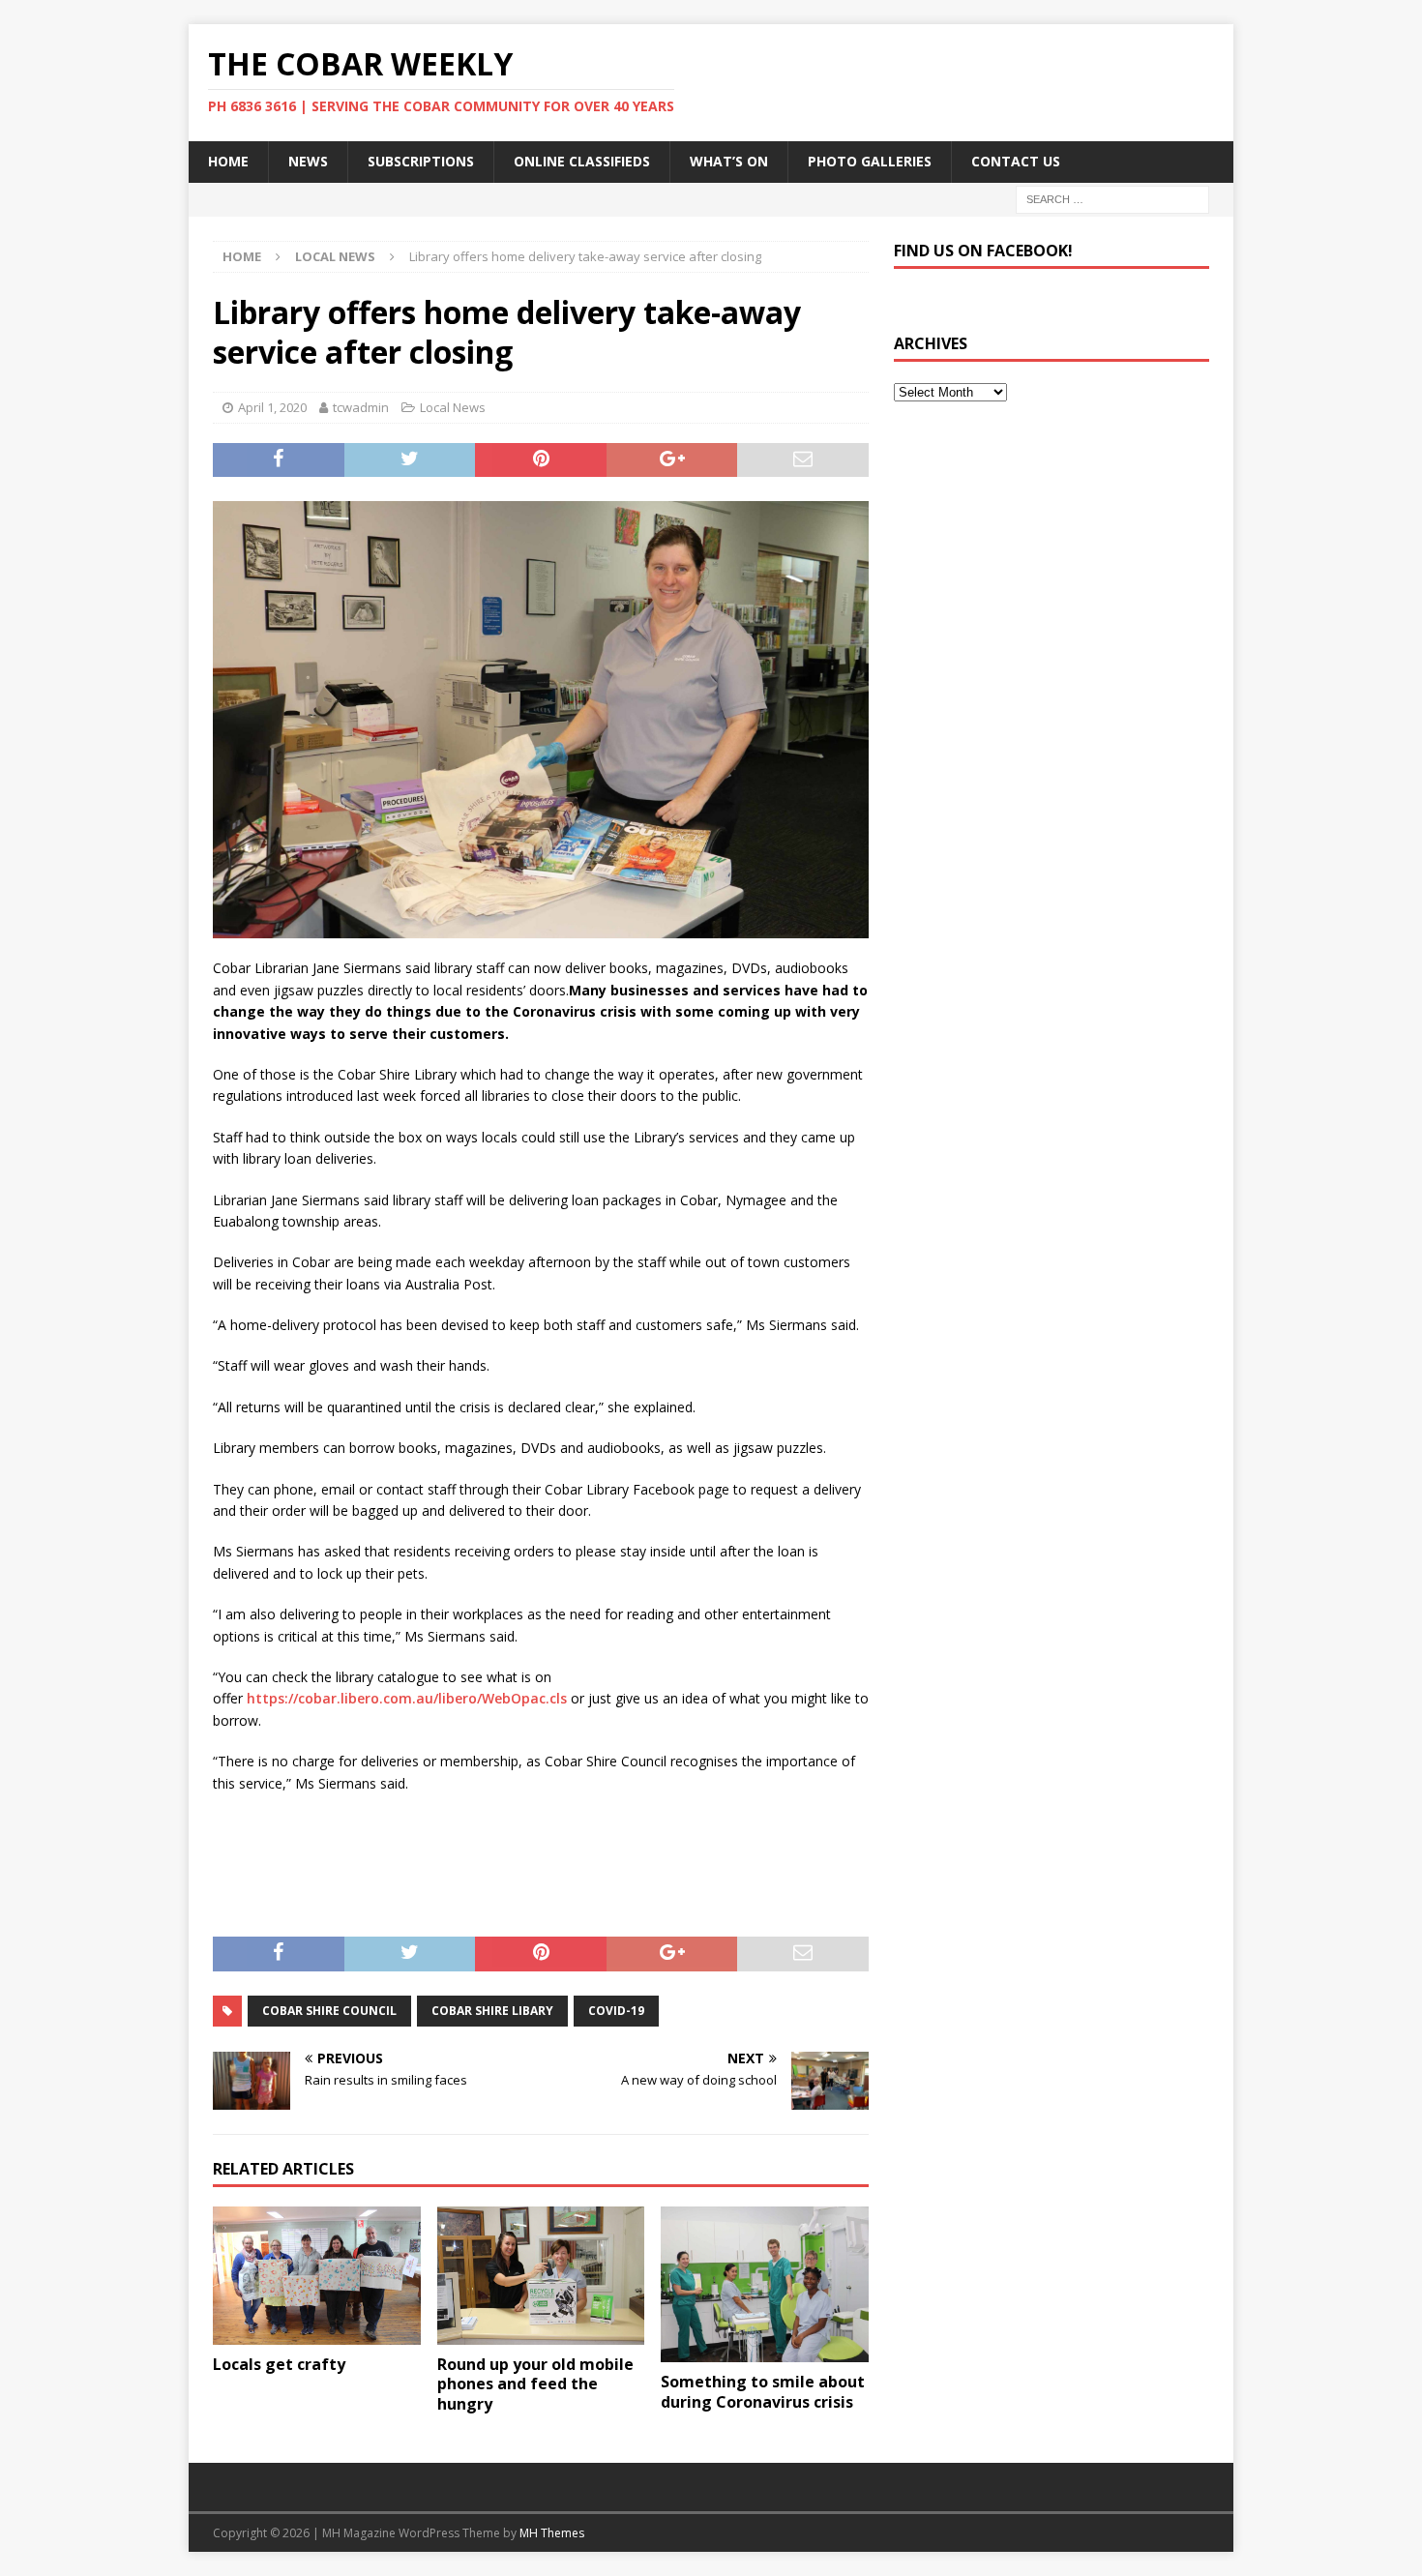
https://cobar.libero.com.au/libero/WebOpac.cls (407, 1698)
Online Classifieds (582, 161)
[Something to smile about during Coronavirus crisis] (765, 2284)
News (308, 161)
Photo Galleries (870, 161)
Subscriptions (421, 161)
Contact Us (1016, 161)
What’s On (729, 161)
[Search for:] (1112, 198)
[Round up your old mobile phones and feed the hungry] (541, 2276)
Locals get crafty (279, 2364)
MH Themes (552, 2533)
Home (228, 161)
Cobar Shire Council (329, 2011)
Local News (453, 407)
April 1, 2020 (272, 407)
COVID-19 (616, 2011)
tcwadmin (361, 407)
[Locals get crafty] (317, 2276)
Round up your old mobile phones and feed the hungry (535, 2384)
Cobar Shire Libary (492, 2011)
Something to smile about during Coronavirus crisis (763, 2392)
